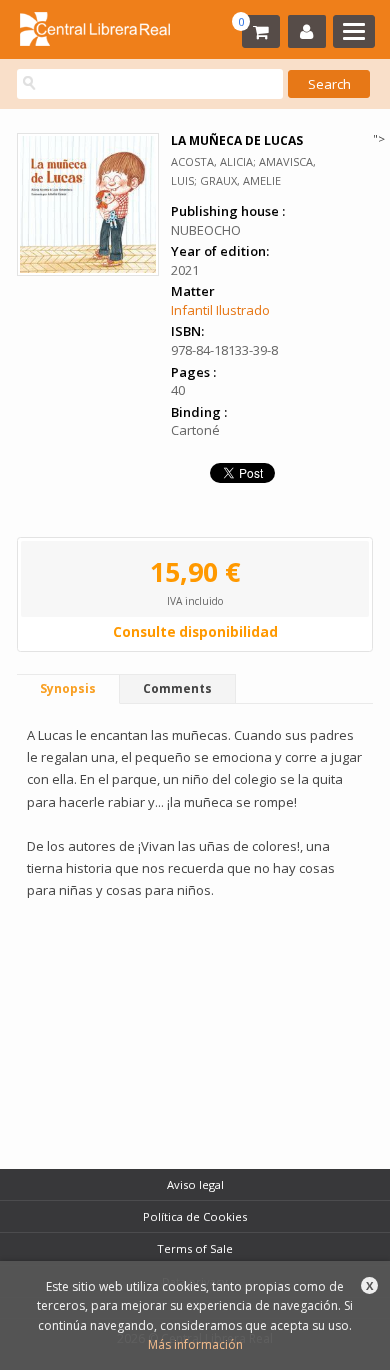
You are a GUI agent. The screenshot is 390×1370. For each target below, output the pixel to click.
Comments (177, 688)
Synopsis (68, 688)
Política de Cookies (195, 1216)
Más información (195, 1344)
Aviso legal (195, 1184)
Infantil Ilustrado (220, 310)
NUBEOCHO (206, 230)
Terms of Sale (195, 1248)
